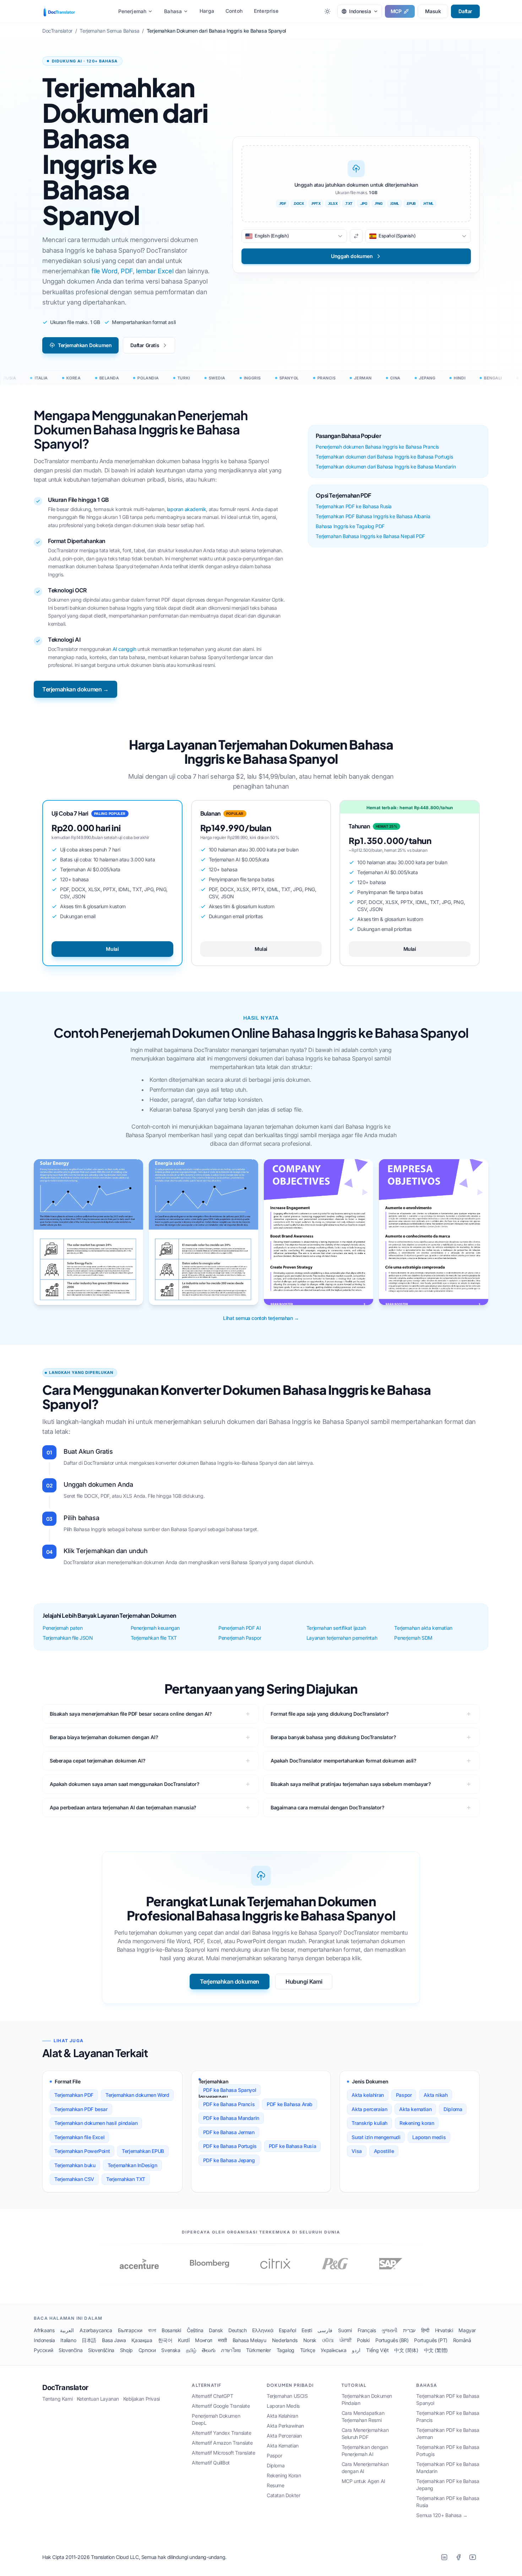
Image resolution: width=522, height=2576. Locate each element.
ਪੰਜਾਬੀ (346, 2340)
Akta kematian (415, 2109)
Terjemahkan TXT (126, 2179)
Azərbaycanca (96, 2330)
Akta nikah (436, 2095)
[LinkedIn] (444, 2557)
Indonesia (44, 2340)
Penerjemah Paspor (240, 1638)
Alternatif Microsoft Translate (223, 2453)
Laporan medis (429, 2137)
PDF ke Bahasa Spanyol (230, 2090)
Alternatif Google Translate (221, 2406)
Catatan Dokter (283, 2495)
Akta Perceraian (284, 2436)
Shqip (126, 2350)
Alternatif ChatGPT (212, 2396)
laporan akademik (187, 509)
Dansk (216, 2330)
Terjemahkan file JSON (68, 1638)
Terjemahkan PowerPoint (82, 2151)
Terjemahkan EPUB (143, 2151)
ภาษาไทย (231, 2350)
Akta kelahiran (368, 2095)
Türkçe (308, 2350)
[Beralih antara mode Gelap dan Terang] (327, 11)
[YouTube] (473, 2557)
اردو (356, 2350)
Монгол (204, 2340)
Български (130, 2330)
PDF (127, 271)
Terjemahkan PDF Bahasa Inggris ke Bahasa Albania (373, 516)
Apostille (384, 2151)
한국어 (165, 2340)
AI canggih (124, 649)
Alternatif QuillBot (211, 2463)
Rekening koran (417, 2123)
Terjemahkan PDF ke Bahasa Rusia (354, 506)
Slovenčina (70, 2350)
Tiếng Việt (377, 2350)
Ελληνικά (263, 2330)
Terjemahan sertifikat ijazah (336, 1628)
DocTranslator (65, 2388)
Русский (43, 2350)
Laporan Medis (283, 2406)
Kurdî (184, 2340)
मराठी (222, 2340)
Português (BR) (392, 2340)
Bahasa (173, 11)
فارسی (325, 2330)
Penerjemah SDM (413, 1638)
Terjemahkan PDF (74, 2095)
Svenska (171, 2350)
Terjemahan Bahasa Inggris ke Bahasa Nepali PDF (370, 536)
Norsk (310, 2340)
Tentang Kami (57, 2399)
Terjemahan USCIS (287, 2396)
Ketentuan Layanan (98, 2399)
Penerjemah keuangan (155, 1628)
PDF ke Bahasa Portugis (230, 2146)
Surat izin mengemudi (376, 2137)
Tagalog (286, 2350)
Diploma (453, 2109)
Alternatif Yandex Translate (221, 2433)
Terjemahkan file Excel (79, 2137)
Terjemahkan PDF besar (81, 2109)
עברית (409, 2330)
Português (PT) (431, 2340)
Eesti (307, 2330)
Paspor (404, 2095)
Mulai (112, 949)
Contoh (234, 11)
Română (462, 2340)
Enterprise (266, 11)
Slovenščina (101, 2350)
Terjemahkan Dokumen (85, 345)
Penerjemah (132, 11)
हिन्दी (425, 2330)
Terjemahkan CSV (74, 2179)
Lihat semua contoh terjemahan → (261, 1318)
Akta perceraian (369, 2109)
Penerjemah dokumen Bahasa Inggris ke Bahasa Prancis (377, 447)
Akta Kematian (283, 2446)
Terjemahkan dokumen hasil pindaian (96, 2123)
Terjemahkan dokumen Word (137, 2095)
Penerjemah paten (63, 1628)
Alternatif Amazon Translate (222, 2443)
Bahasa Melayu (249, 2340)
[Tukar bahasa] (356, 236)
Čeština (195, 2330)
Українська (333, 2350)
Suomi (345, 2330)
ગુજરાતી (389, 2330)
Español (287, 2330)
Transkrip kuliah (369, 2123)
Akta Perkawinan (285, 2426)
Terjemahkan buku (75, 2165)
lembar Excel (155, 271)
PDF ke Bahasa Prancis (229, 2104)
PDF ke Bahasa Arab (290, 2104)
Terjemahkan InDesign (132, 2165)
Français (367, 2330)
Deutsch (237, 2330)
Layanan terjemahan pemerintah (342, 1638)
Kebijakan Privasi (142, 2399)
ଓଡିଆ (328, 2340)
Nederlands (285, 2340)
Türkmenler (258, 2350)
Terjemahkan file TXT (154, 1638)
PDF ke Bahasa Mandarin (231, 2118)
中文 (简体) (406, 2350)
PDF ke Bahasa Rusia (292, 2146)
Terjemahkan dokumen (230, 1982)
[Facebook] (458, 2557)
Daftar (465, 11)
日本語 (89, 2340)
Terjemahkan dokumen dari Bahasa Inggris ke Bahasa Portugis (384, 457)
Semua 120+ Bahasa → (442, 2515)
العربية (67, 2330)
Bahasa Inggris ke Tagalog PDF (350, 526)
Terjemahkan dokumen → (75, 689)
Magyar (467, 2330)
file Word (104, 271)
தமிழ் (191, 2350)
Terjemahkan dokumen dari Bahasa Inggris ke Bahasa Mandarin (386, 467)
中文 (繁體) (436, 2350)
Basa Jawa (114, 2340)
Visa (357, 2151)
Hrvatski (444, 2330)
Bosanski (171, 2330)
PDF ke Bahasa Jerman (229, 2132)
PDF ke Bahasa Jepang (229, 2160)
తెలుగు (208, 2350)
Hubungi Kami (304, 1982)
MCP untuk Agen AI (363, 2481)
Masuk (433, 11)
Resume (276, 2485)
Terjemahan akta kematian (423, 1628)
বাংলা (152, 2330)
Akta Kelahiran (282, 2416)
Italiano (68, 2340)
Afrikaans (44, 2330)
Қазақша (142, 2340)
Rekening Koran (284, 2475)
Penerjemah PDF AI (240, 1628)
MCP (396, 11)
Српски (147, 2350)
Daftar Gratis (145, 345)
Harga (207, 11)
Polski (363, 2340)
